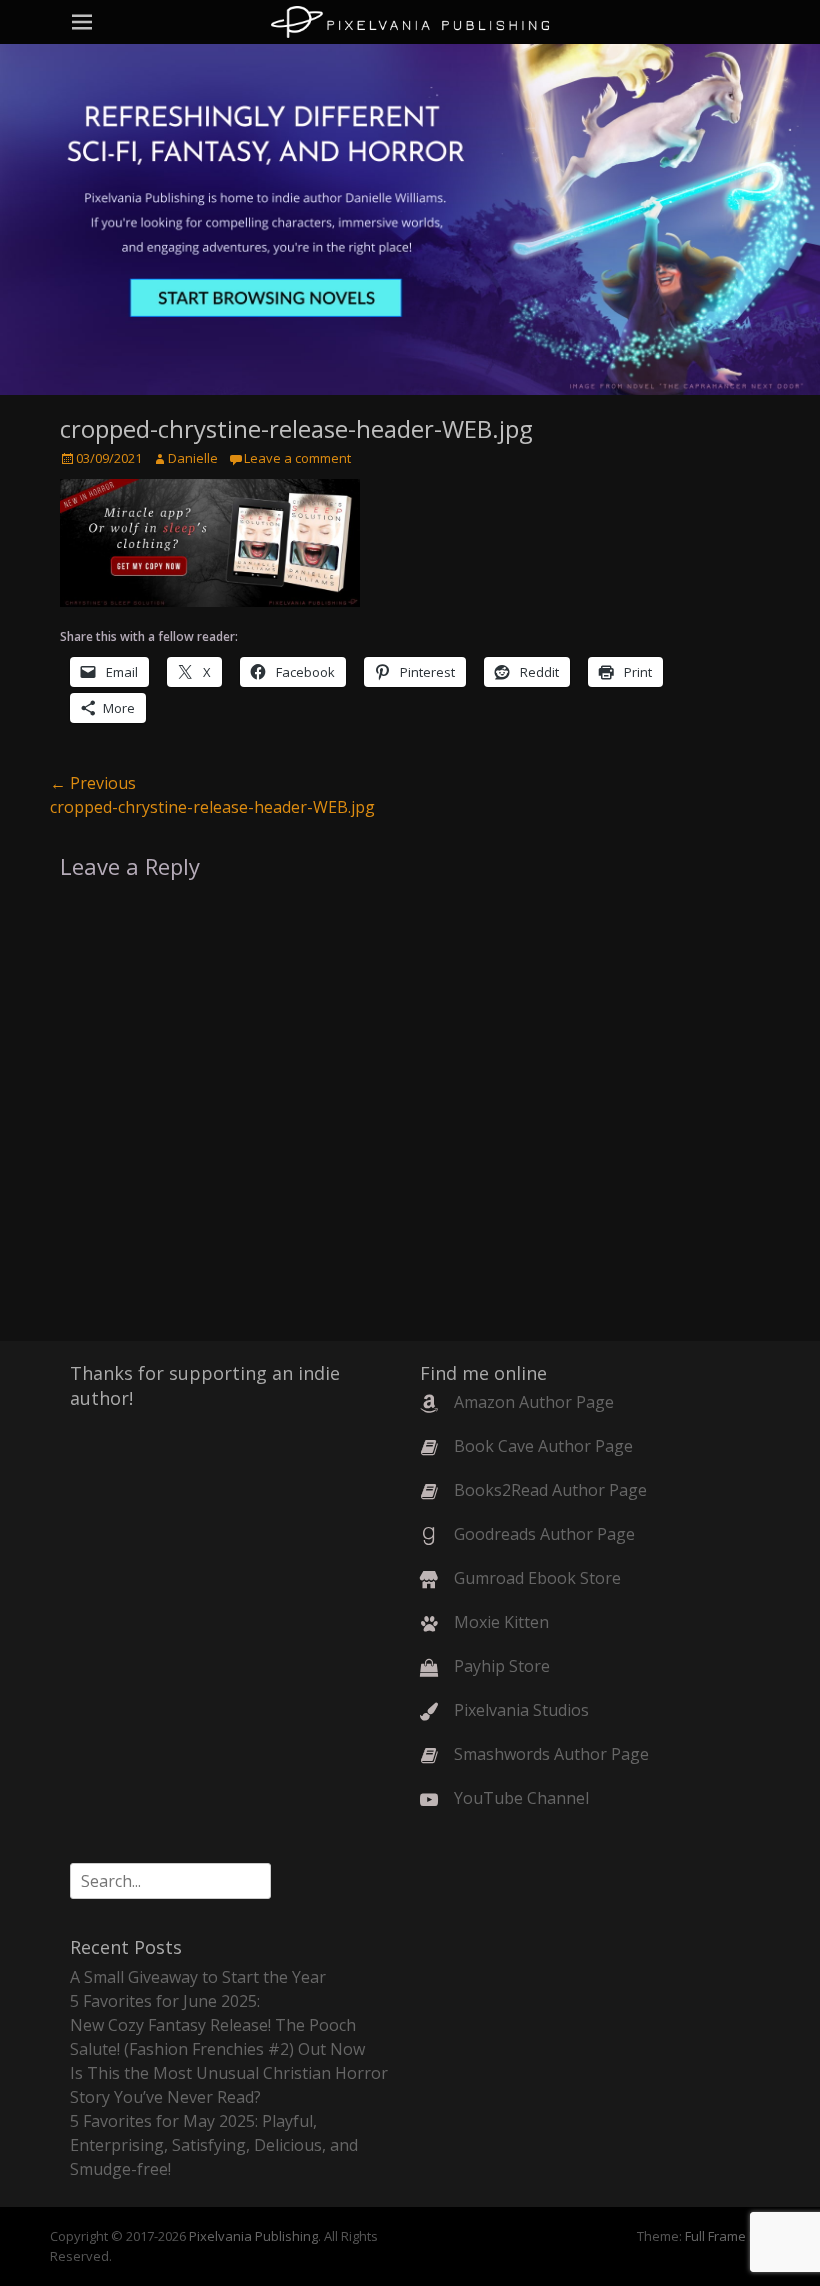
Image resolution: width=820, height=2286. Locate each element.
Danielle (193, 458)
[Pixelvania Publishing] (410, 22)
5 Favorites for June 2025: (165, 2001)
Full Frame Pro (727, 2236)
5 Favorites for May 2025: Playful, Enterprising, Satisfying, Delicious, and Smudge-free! (214, 2145)
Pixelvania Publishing (253, 2236)
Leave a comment (297, 458)
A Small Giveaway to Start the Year (198, 1977)
